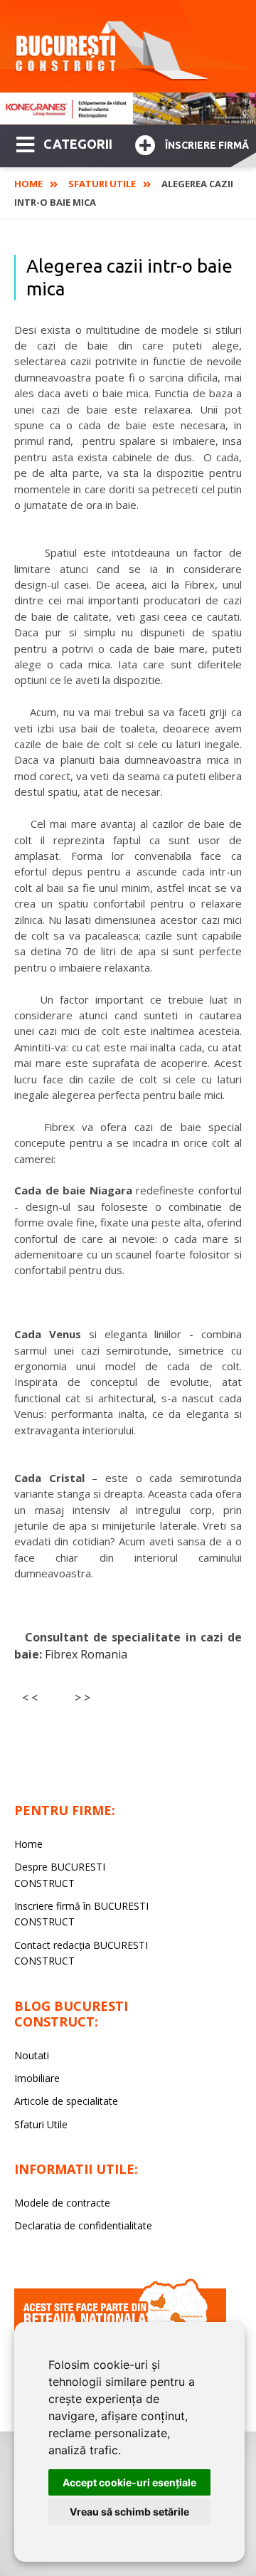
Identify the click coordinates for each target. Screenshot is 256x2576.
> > (82, 1698)
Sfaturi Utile (102, 184)
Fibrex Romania (86, 1654)
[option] (128, 109)
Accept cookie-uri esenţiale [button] (129, 2482)
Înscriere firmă (207, 145)
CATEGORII (78, 144)
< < (30, 1698)
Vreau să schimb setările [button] (129, 2512)
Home (28, 184)
